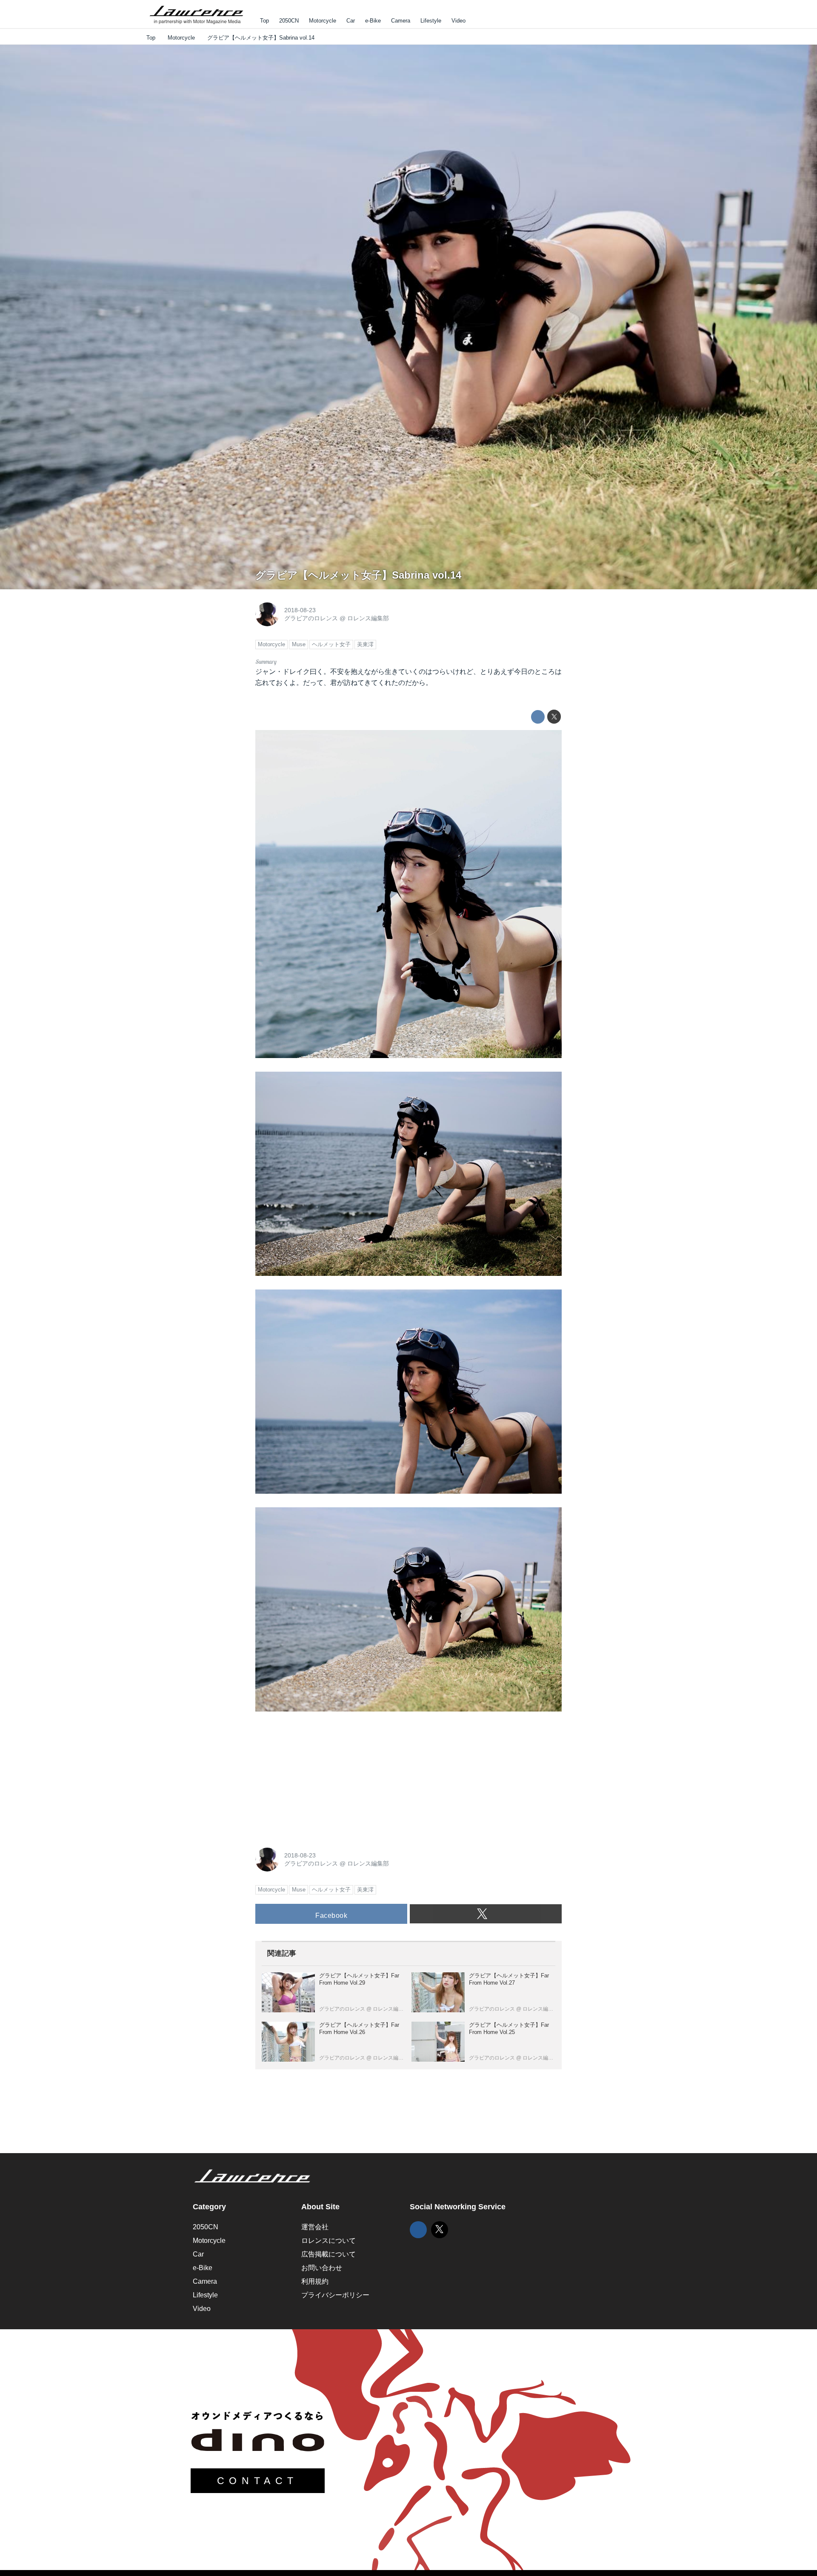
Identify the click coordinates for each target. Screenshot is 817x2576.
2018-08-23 (300, 610)
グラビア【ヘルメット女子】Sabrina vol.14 (358, 575)
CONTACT (258, 2481)
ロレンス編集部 (368, 618)
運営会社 (315, 2227)
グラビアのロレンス (311, 618)
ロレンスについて (329, 2241)
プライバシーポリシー (335, 2295)
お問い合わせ (322, 2268)
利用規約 (315, 2281)
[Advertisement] (319, 1778)
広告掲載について (329, 2254)
